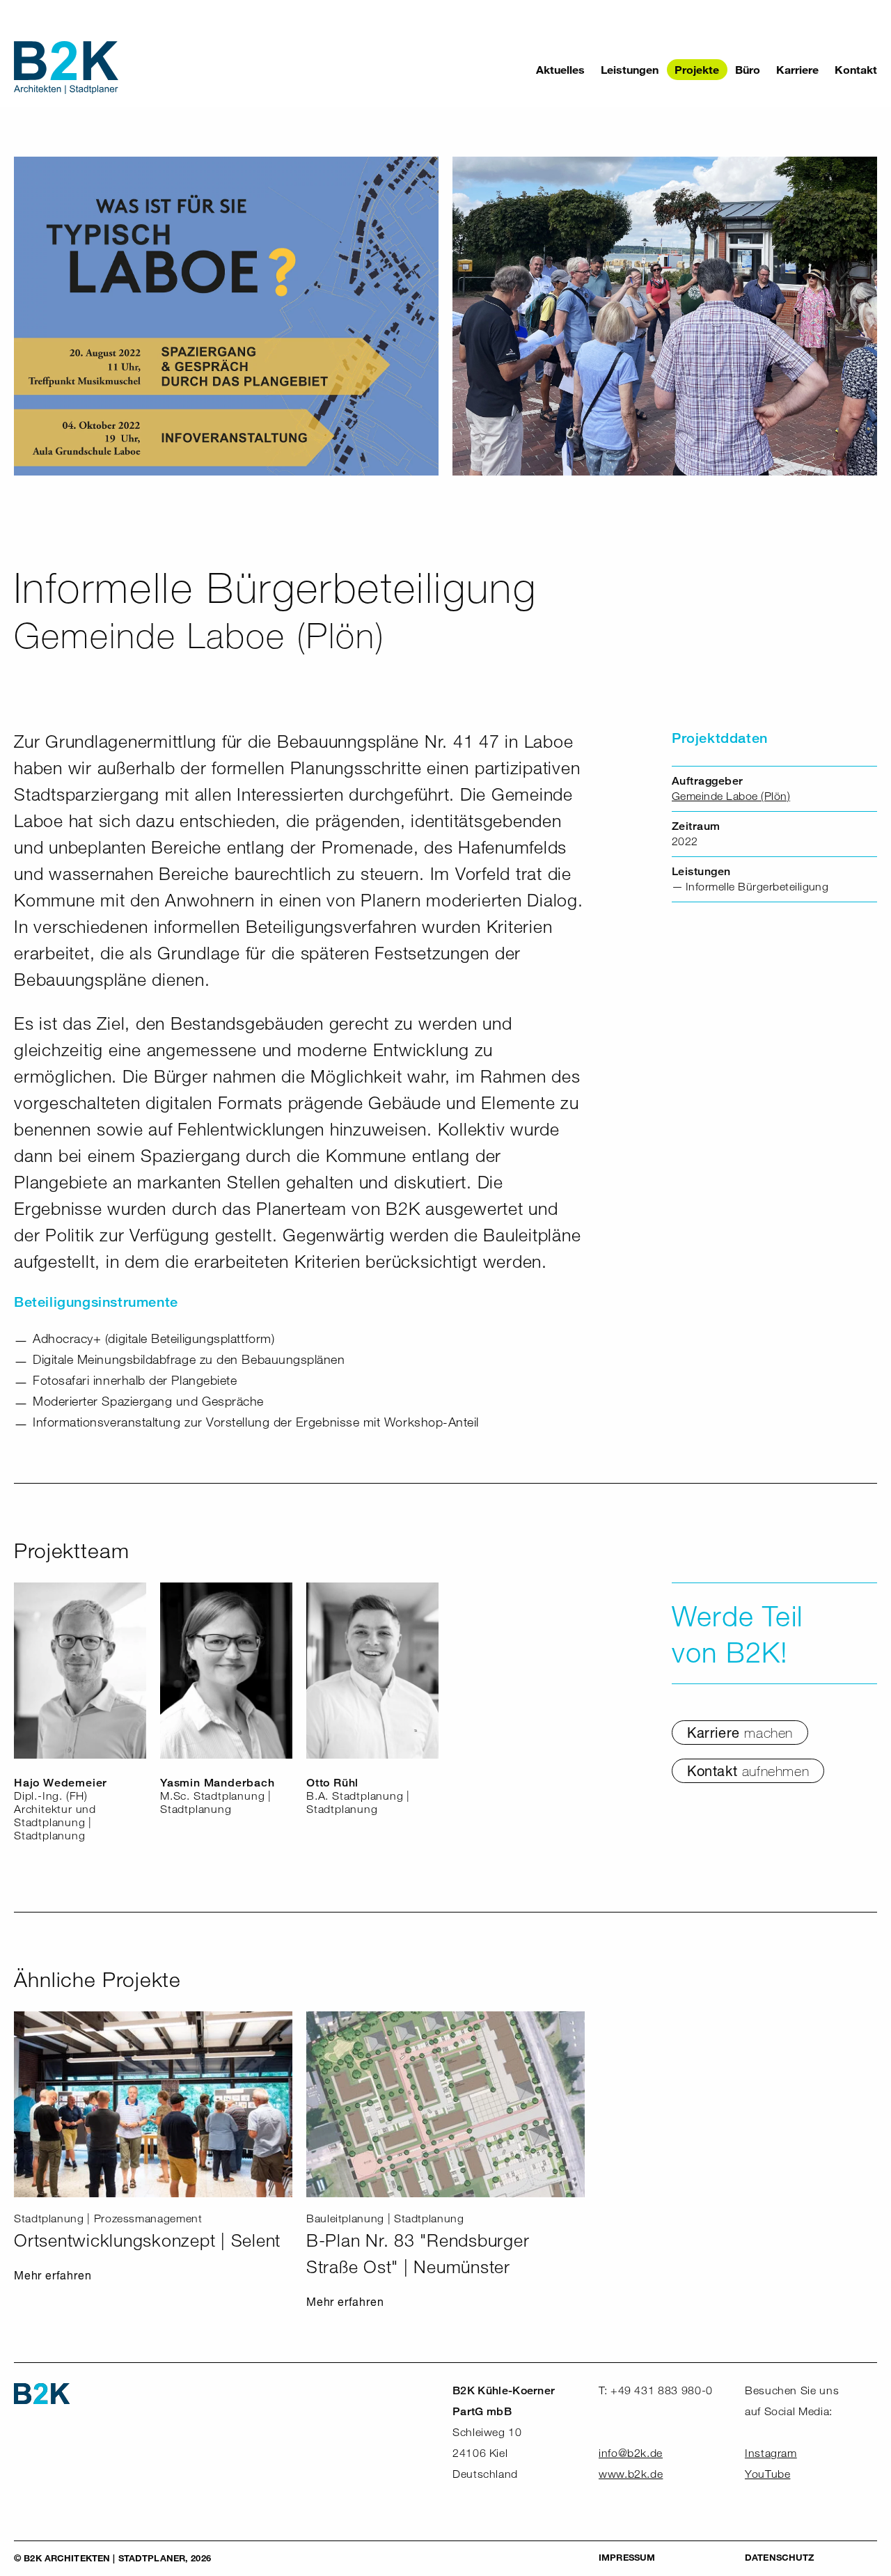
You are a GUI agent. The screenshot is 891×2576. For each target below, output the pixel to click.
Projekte (697, 69)
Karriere (797, 69)
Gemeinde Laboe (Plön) (731, 796)
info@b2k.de (631, 2453)
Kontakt (856, 69)
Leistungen (630, 69)
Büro (748, 69)
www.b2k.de (631, 2474)
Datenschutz (779, 2557)
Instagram (771, 2453)
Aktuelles (560, 69)
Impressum (627, 2557)
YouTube (767, 2474)
